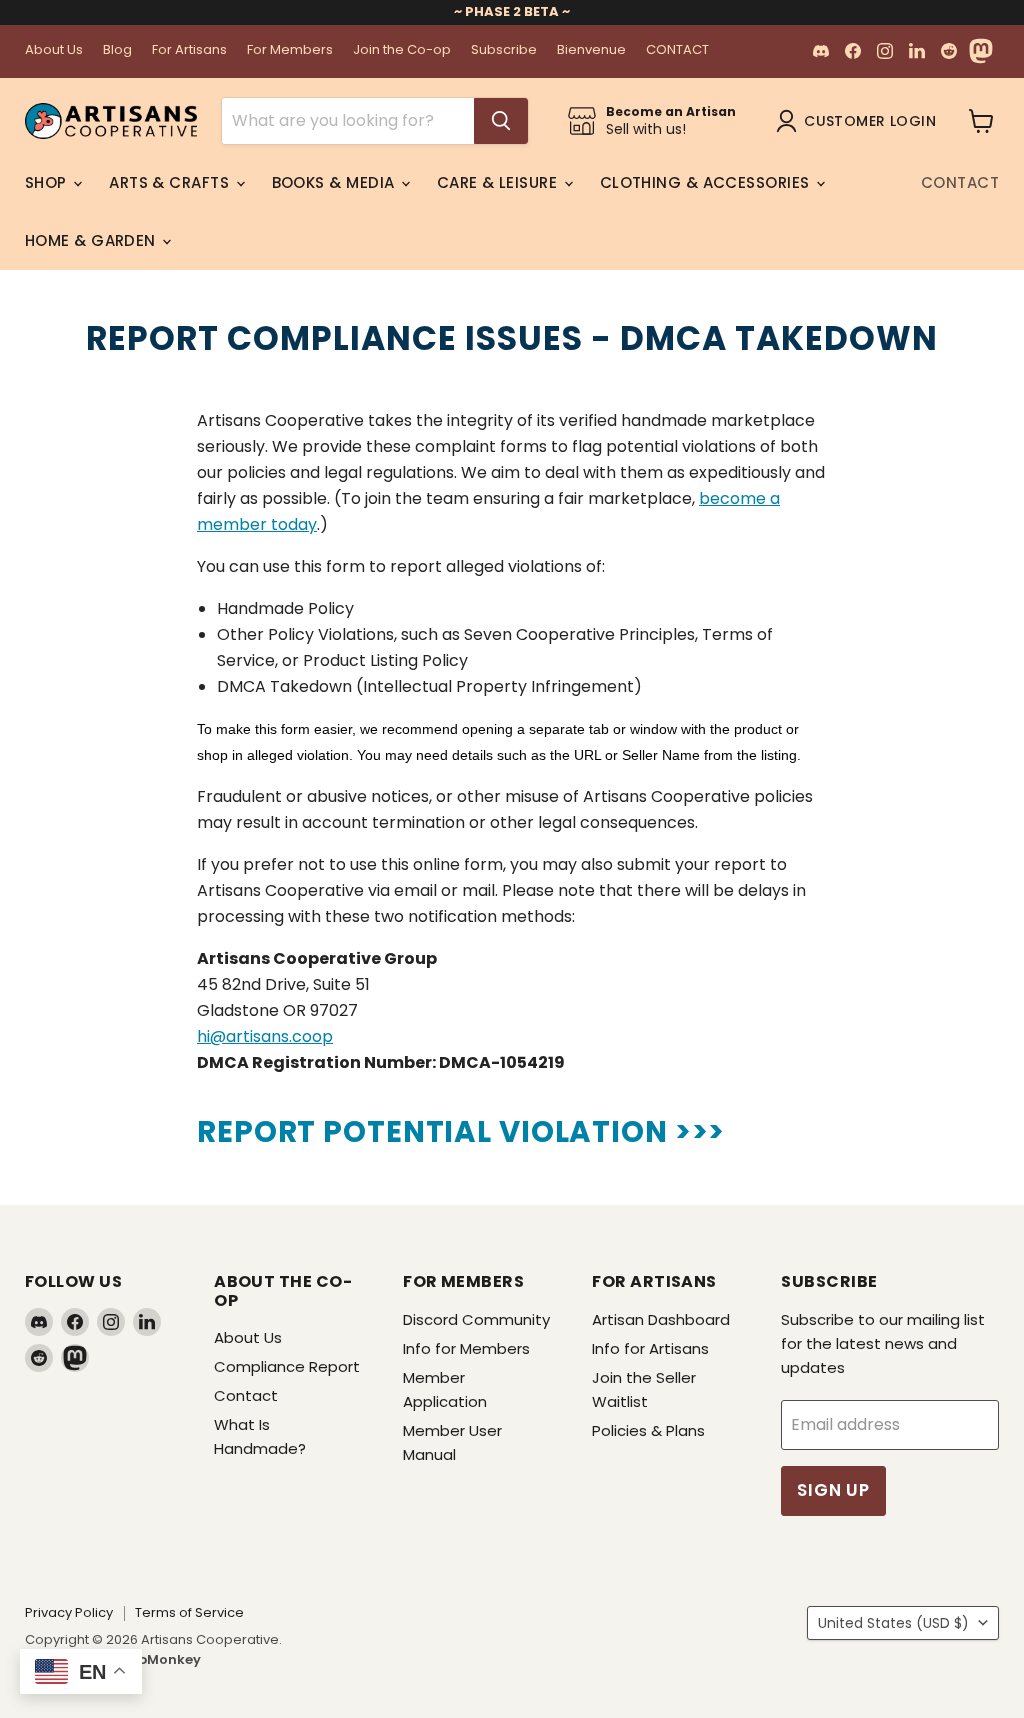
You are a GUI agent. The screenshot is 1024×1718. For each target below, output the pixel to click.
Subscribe (504, 50)
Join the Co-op (402, 50)
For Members (290, 50)
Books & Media (335, 182)
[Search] (501, 121)
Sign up (833, 1490)
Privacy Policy (69, 1612)
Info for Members (466, 1348)
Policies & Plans (648, 1430)
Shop (48, 182)
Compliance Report (287, 1366)
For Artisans (189, 50)
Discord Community (476, 1319)
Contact (960, 182)
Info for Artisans (650, 1348)
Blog (117, 50)
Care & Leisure (499, 182)
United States (893, 1623)
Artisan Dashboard (661, 1319)
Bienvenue (591, 50)
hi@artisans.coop (265, 1036)
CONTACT (677, 50)
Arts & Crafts (171, 182)
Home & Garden (92, 240)
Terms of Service (189, 1612)
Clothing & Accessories (707, 182)
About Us (54, 50)
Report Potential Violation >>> (461, 1131)
